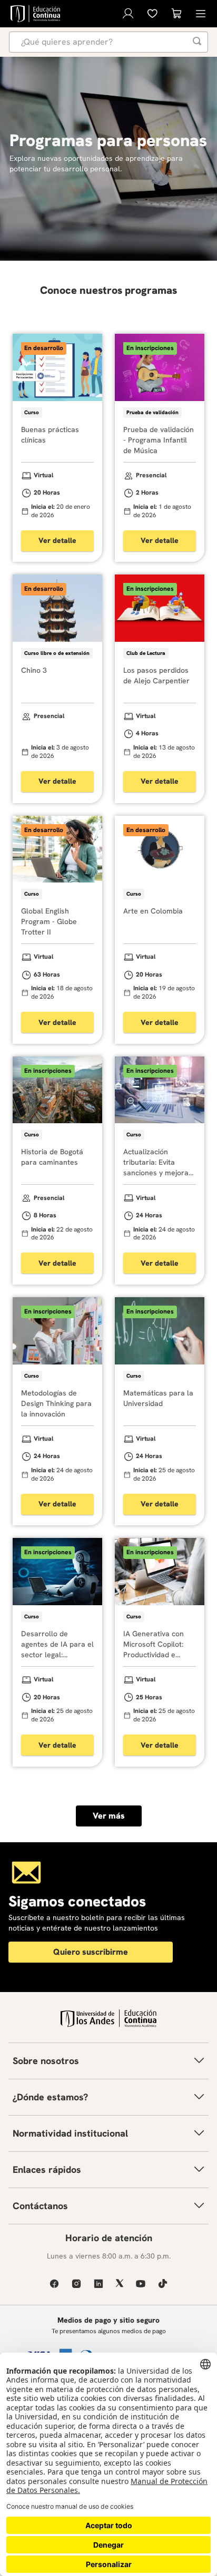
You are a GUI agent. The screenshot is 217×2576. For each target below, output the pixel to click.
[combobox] (108, 42)
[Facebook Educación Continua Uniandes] (54, 2283)
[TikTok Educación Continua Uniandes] (163, 2283)
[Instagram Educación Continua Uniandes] (76, 2283)
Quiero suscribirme (91, 1952)
